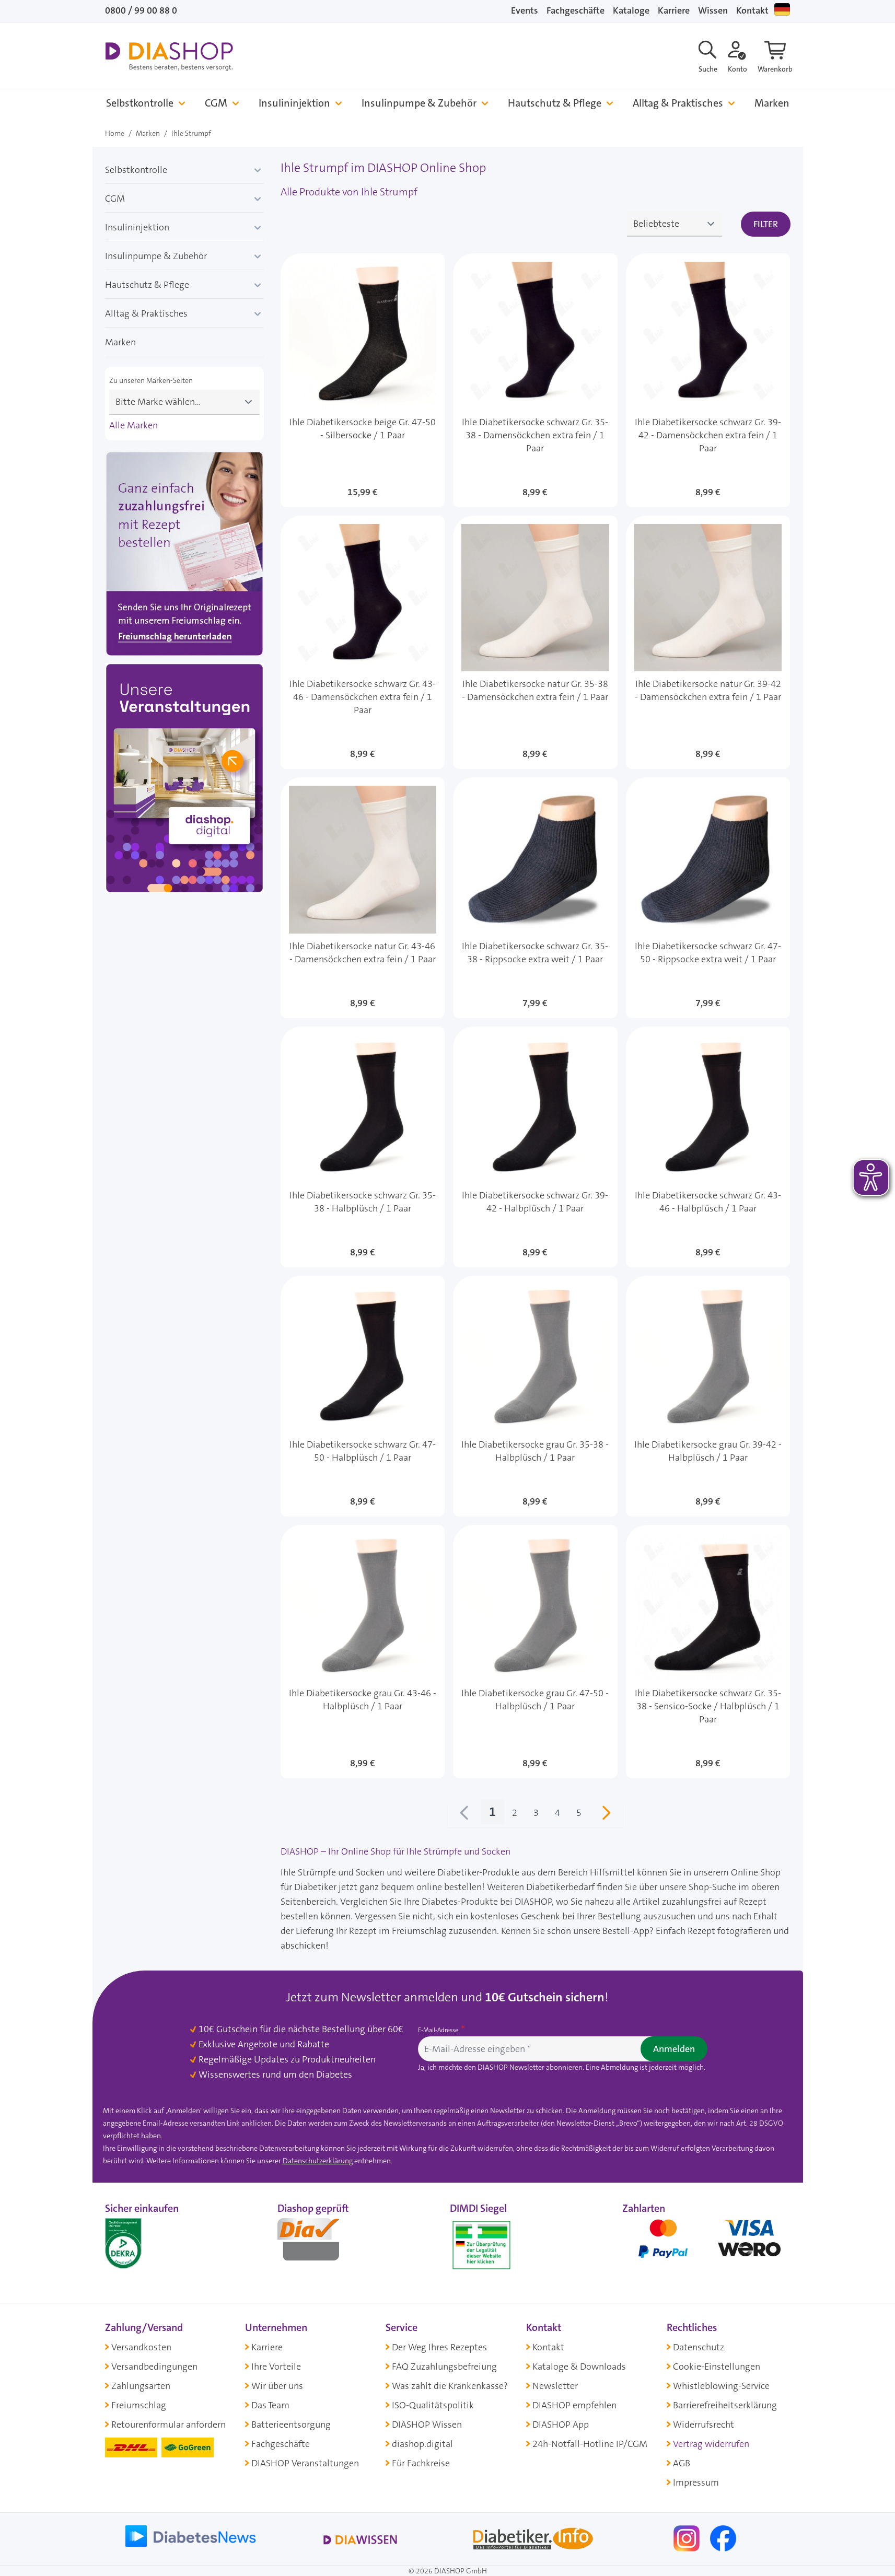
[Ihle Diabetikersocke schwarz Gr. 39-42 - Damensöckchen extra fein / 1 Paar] (708, 380)
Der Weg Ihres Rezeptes (439, 2347)
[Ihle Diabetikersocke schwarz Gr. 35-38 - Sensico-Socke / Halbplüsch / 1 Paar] (708, 1652)
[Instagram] (688, 2538)
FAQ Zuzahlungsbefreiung (444, 2367)
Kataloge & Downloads (579, 2367)
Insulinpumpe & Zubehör (419, 103)
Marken (772, 103)
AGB (682, 2463)
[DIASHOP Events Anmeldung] (184, 780)
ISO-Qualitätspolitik (433, 2405)
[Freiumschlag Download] (184, 556)
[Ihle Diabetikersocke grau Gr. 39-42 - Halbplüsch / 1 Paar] (708, 1396)
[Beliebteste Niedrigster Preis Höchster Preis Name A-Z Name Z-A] (675, 224)
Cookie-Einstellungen (717, 2367)
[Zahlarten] (706, 2243)
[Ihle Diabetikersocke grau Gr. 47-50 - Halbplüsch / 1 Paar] (535, 1652)
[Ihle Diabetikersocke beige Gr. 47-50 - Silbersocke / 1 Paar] (363, 380)
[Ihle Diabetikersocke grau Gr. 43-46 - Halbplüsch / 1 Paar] (363, 1652)
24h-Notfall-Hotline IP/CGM (590, 2444)
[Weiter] (606, 1815)
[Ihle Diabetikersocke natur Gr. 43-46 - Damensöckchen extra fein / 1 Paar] (363, 898)
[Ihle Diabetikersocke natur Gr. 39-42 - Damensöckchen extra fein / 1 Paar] (708, 643)
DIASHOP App (561, 2425)
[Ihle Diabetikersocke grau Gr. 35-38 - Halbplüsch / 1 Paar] (535, 1396)
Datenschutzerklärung (318, 2161)
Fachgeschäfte (576, 10)
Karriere (674, 10)
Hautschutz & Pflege (555, 103)
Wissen (713, 10)
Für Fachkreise (421, 2463)
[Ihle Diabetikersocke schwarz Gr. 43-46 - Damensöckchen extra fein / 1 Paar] (363, 643)
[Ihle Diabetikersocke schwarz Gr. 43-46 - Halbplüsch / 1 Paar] (708, 1147)
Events (525, 10)
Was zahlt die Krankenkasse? (450, 2386)
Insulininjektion (294, 103)
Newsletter (555, 2386)
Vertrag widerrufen (711, 2444)
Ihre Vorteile (276, 2367)
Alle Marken (133, 425)
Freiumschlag (139, 2405)
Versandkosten (141, 2347)
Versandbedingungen (154, 2367)
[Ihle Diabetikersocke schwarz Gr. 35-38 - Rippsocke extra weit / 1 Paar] (535, 898)
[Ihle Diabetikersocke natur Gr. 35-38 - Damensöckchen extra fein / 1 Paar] (535, 643)
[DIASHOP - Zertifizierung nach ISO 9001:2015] (147, 2243)
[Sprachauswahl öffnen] (782, 9)
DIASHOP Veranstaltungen (305, 2463)
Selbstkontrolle (140, 103)
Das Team (270, 2405)
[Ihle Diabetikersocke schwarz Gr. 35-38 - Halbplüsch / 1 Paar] (363, 1147)
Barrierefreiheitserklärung (725, 2405)
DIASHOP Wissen (427, 2425)
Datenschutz (699, 2347)
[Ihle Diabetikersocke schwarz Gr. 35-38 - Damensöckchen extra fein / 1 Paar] (535, 380)
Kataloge (631, 10)
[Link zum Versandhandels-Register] (481, 2245)
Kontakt (752, 10)
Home (115, 133)
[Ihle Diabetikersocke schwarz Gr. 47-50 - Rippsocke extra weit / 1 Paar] (708, 898)
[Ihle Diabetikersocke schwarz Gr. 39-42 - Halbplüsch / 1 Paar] (535, 1147)
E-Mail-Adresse (439, 2030)
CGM (216, 103)
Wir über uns (277, 2386)
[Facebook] (723, 2538)
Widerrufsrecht (704, 2425)
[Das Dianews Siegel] (319, 2243)
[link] (464, 1815)
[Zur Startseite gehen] (169, 56)
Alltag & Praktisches (678, 103)
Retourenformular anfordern (168, 2425)
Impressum (696, 2482)
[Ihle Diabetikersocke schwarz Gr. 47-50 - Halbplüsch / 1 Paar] (363, 1396)
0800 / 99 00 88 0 (141, 10)
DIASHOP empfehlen (574, 2405)
